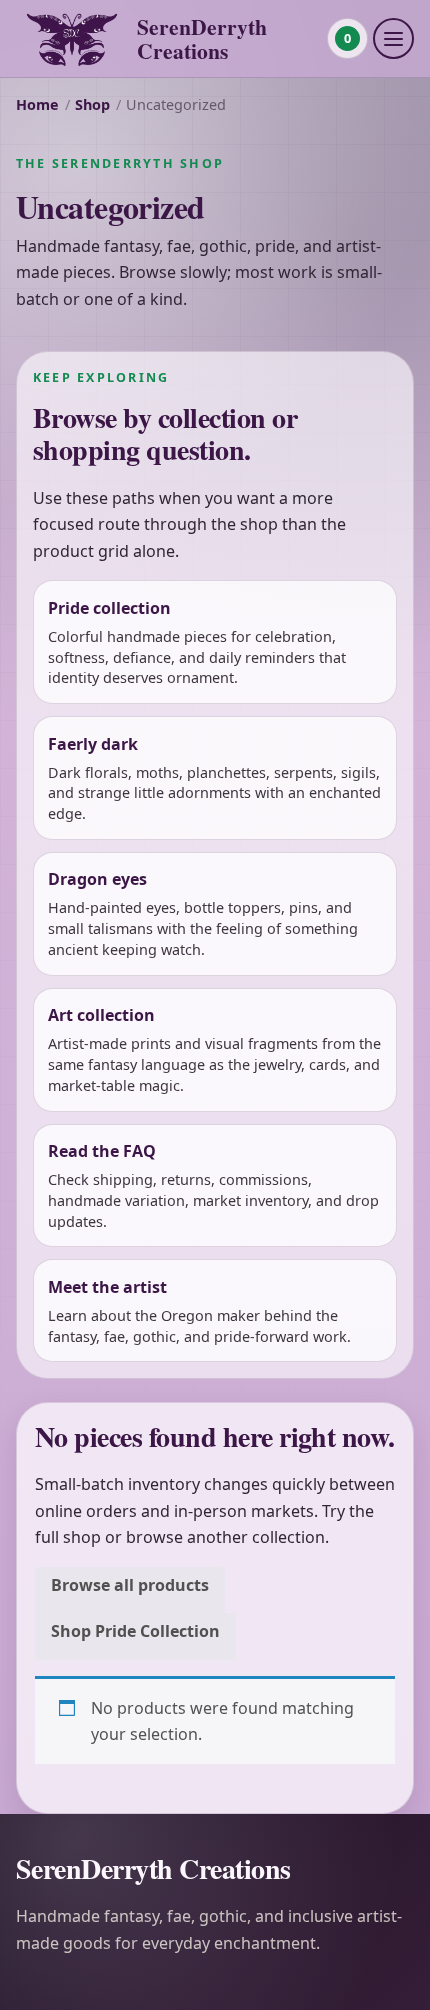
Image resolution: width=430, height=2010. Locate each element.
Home (37, 104)
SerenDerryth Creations (202, 38)
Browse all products (130, 1585)
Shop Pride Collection (135, 1631)
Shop (92, 104)
